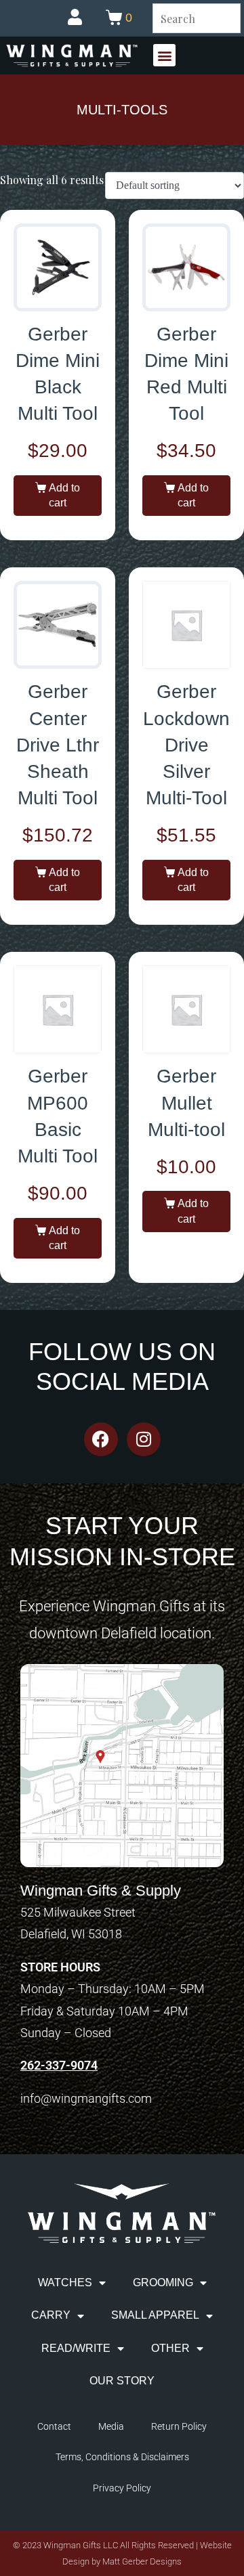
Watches (65, 2283)
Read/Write (76, 2348)
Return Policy (179, 2426)
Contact (54, 2426)
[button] (164, 55)
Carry (51, 2315)
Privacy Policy (122, 2488)
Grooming (163, 2283)
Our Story (122, 2381)
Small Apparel (155, 2315)
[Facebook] (101, 1439)
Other (170, 2348)
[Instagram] (144, 1439)
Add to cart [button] (64, 495)
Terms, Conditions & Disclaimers (122, 2457)
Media (111, 2426)
